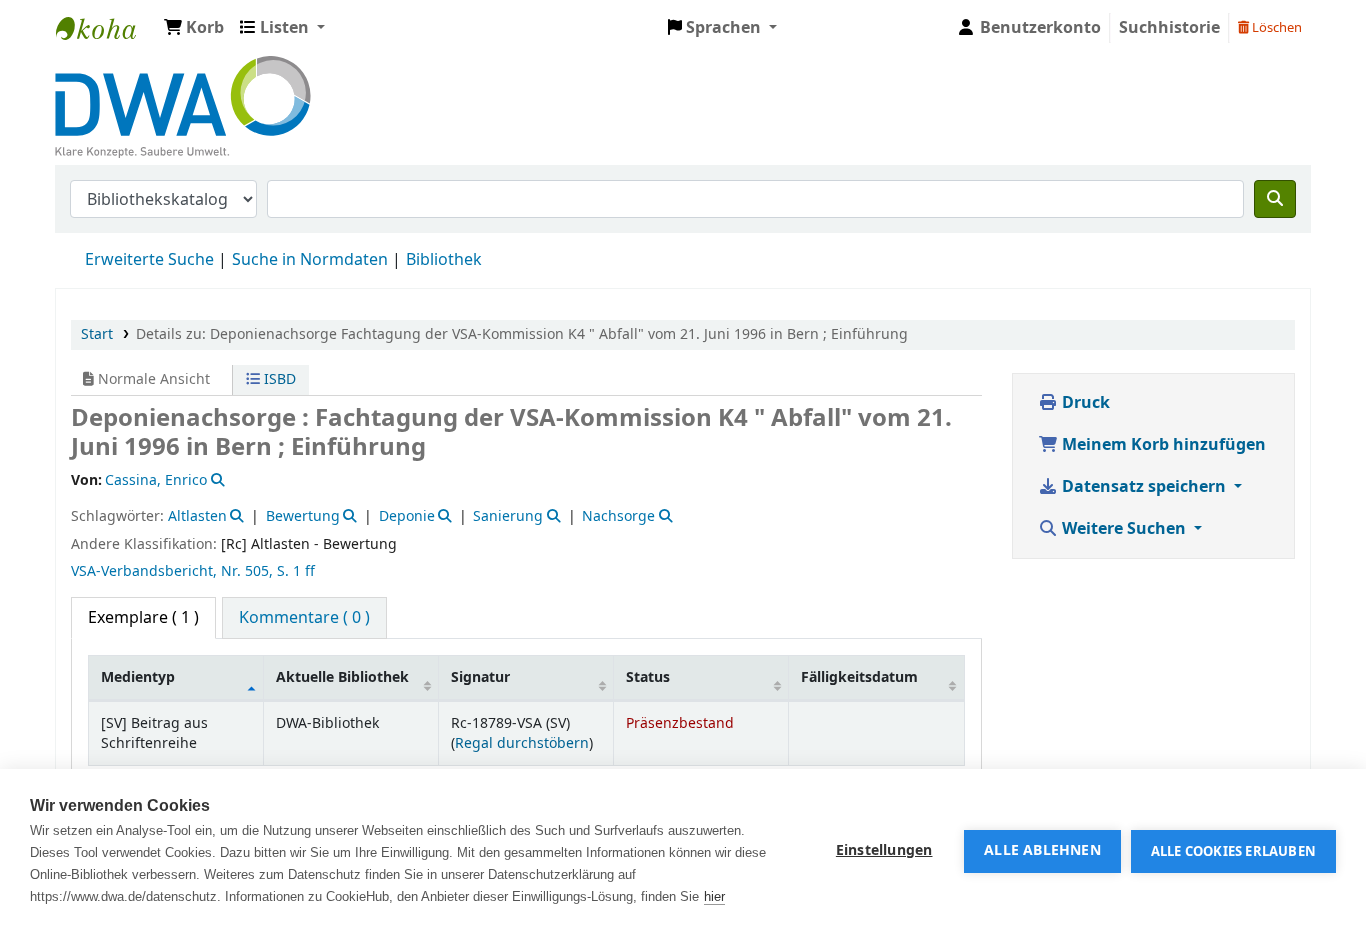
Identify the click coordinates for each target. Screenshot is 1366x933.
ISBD (278, 379)
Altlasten (197, 516)
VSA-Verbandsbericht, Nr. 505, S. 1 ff (193, 571)
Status (648, 677)
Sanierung (508, 516)
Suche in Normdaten (310, 260)
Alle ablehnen (1042, 851)
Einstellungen (884, 851)
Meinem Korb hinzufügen (1162, 445)
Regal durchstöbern (522, 743)
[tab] (304, 618)
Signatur (480, 677)
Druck (1084, 403)
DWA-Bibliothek (106, 28)
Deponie (407, 516)
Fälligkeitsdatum (859, 677)
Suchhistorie (1169, 28)
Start (97, 334)
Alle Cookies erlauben (1233, 851)
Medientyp (138, 677)
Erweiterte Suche (149, 260)
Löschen (1275, 27)
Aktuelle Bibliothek (342, 677)
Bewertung (303, 516)
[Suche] (1275, 199)
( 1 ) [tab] (143, 618)
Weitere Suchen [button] (1124, 529)
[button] (194, 28)
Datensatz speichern (1144, 487)
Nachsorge (618, 516)
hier (714, 896)
